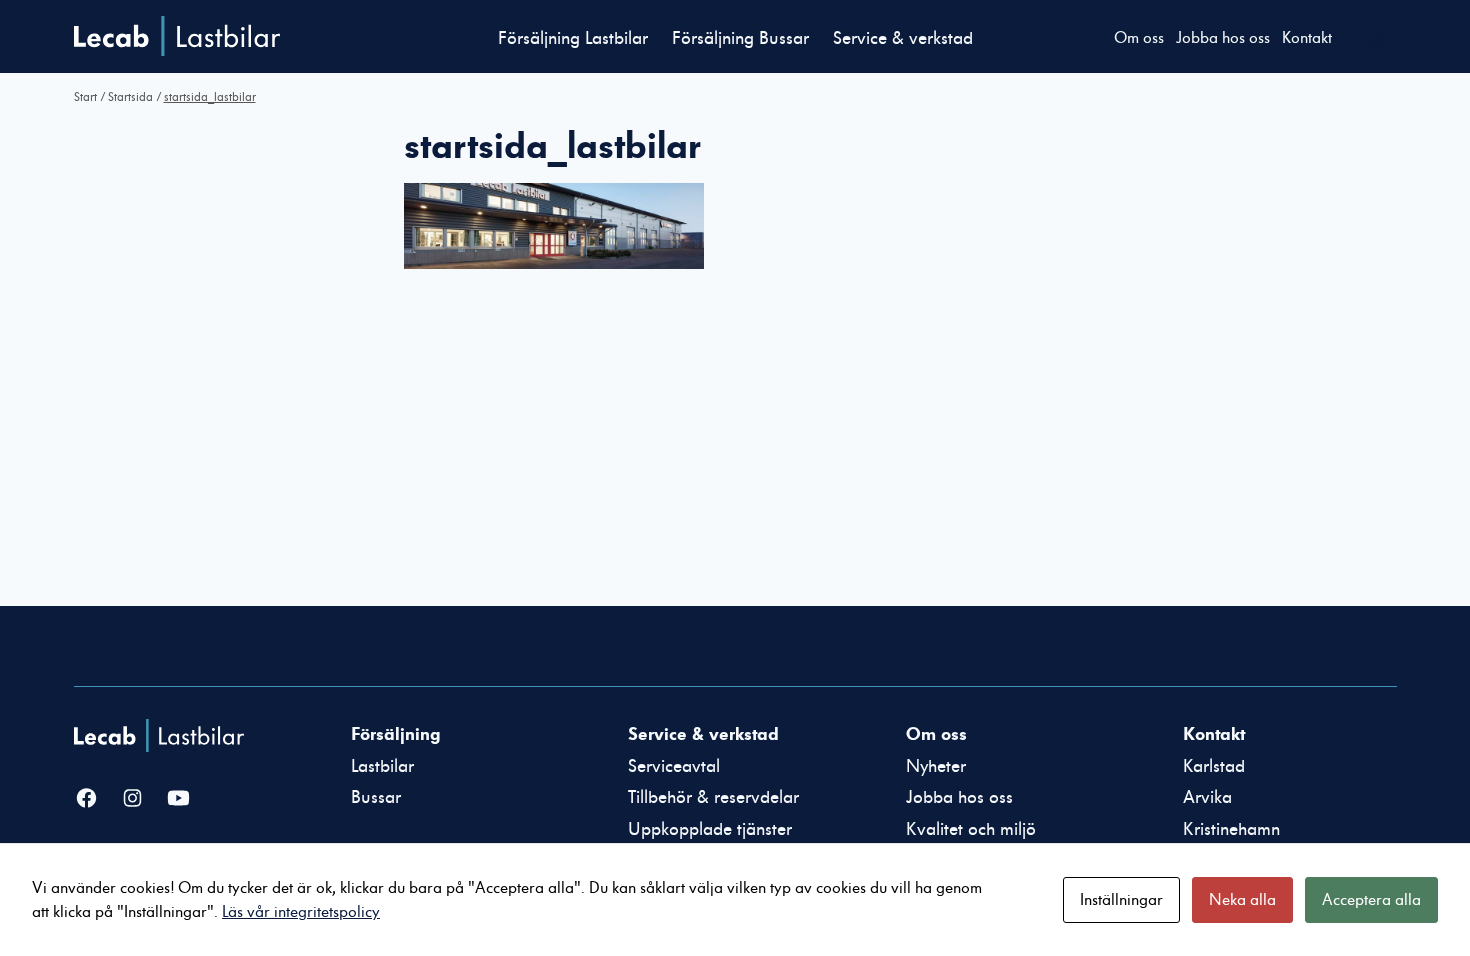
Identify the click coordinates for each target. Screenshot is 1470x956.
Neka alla (1242, 900)
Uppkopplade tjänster (710, 829)
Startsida (130, 97)
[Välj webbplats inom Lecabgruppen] (1380, 41)
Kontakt (1307, 38)
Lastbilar (382, 766)
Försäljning (395, 734)
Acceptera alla (1371, 900)
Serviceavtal (674, 766)
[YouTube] (178, 799)
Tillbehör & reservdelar (713, 797)
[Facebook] (86, 799)
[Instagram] (132, 799)
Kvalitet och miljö (971, 829)
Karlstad (1214, 766)
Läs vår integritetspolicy (301, 912)
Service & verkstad (903, 38)
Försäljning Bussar (740, 38)
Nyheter (936, 766)
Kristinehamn (1231, 829)
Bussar (376, 797)
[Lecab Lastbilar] (161, 735)
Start (85, 97)
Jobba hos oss (1223, 38)
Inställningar (1121, 900)
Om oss (1139, 38)
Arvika (1207, 797)
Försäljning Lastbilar (573, 38)
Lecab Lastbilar (177, 36)
